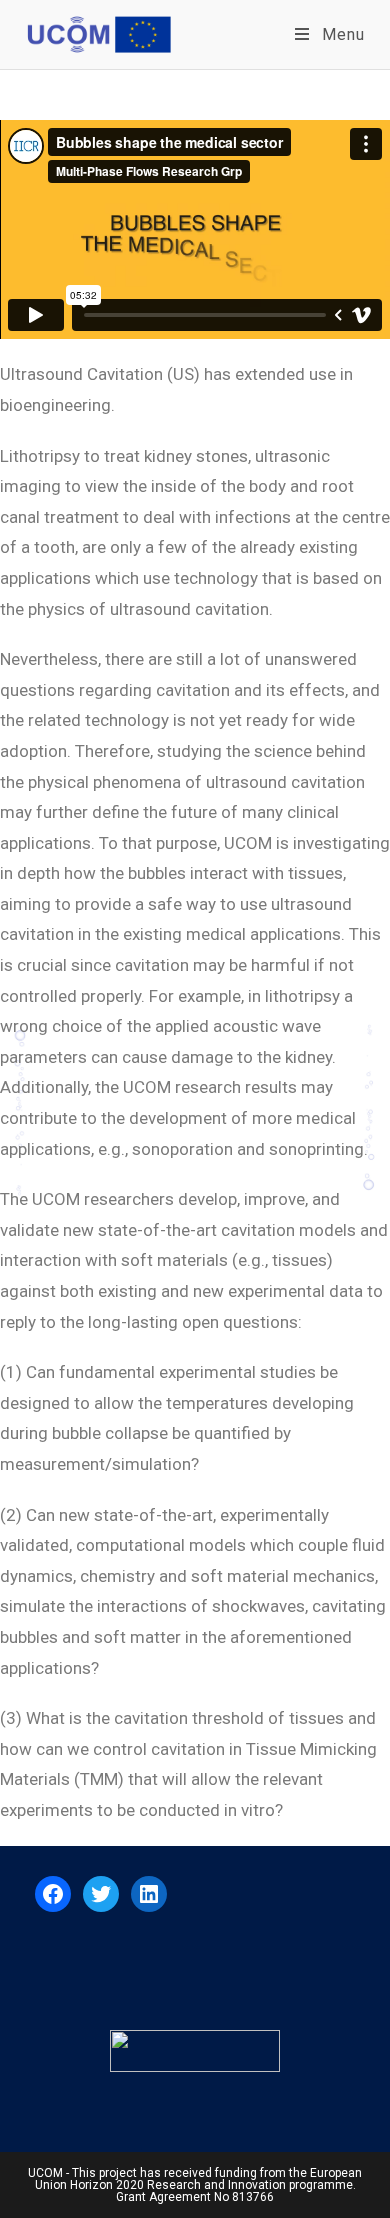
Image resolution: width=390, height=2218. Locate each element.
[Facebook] (53, 1894)
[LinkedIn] (149, 1894)
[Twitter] (101, 1894)
